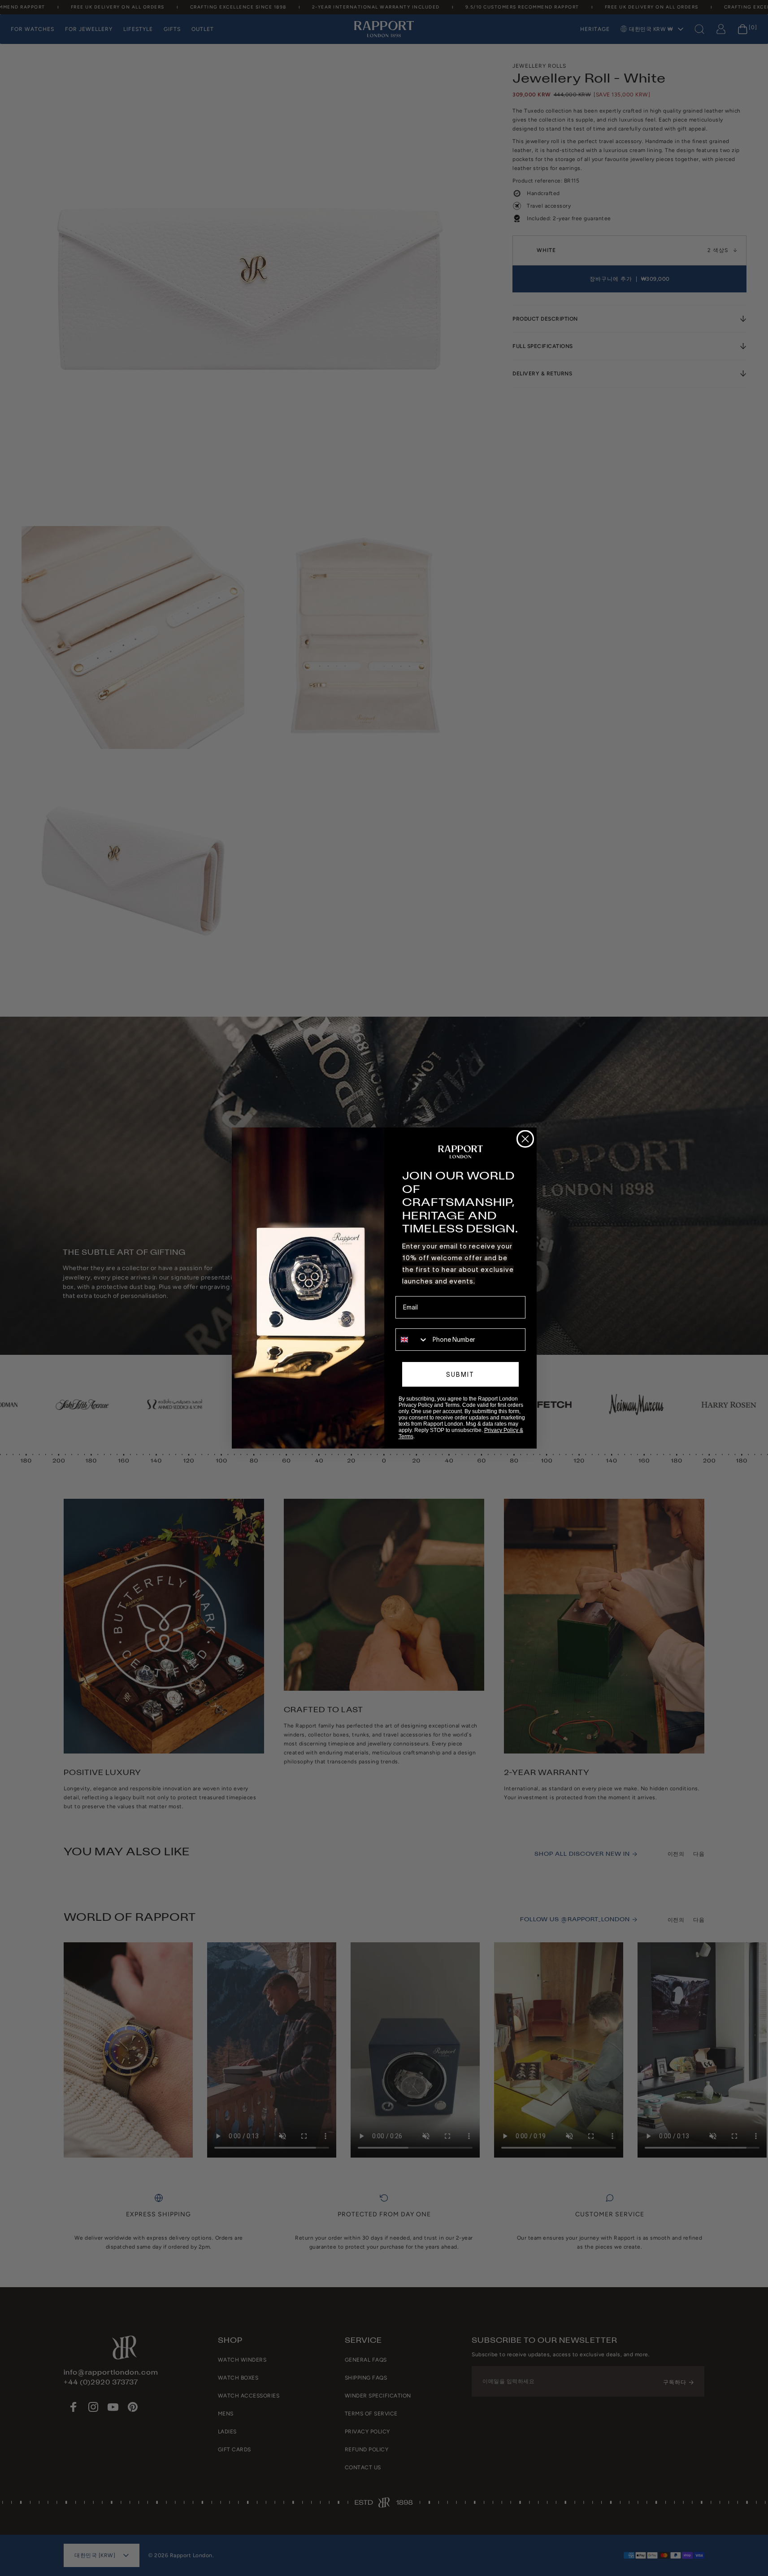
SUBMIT (460, 1375)
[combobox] (412, 1340)
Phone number (416, 1322)
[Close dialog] (525, 1139)
